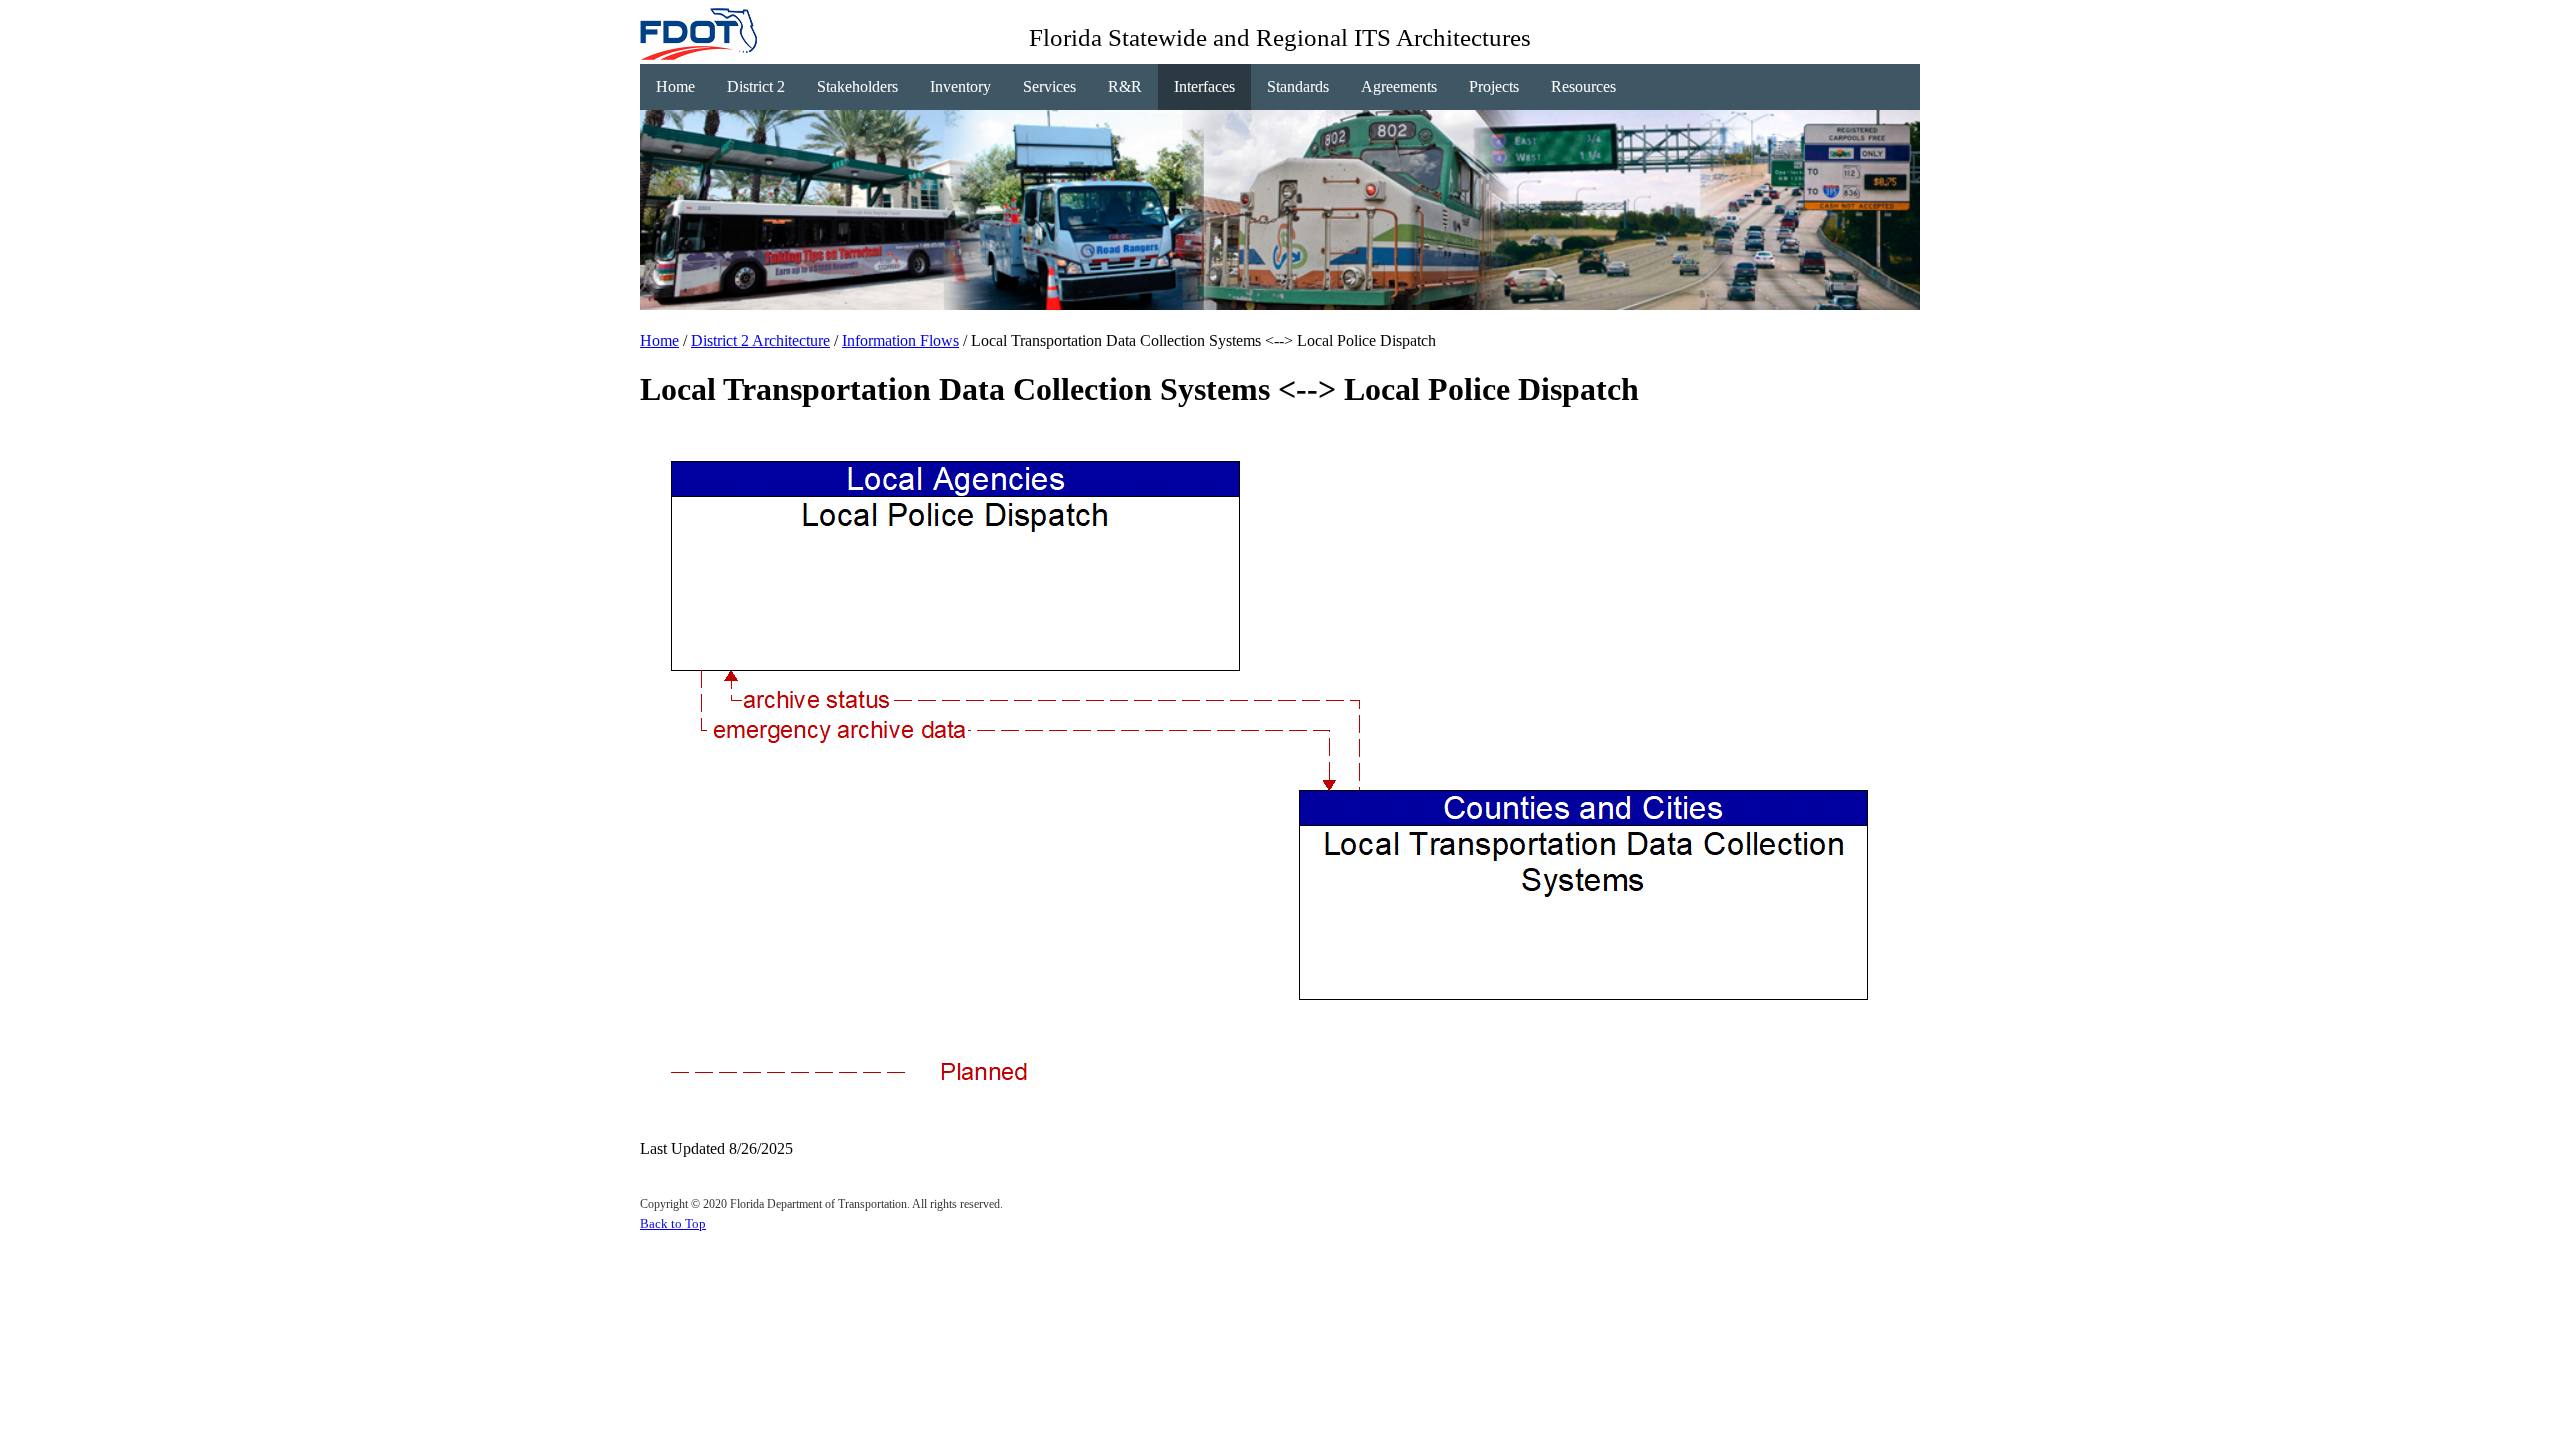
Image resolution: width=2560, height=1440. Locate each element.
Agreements (1399, 86)
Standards (1298, 86)
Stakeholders (857, 86)
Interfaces (1204, 86)
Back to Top (673, 1223)
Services (1049, 86)
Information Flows (900, 340)
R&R (1125, 86)
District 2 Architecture (760, 340)
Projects (1494, 86)
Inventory (960, 86)
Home (675, 86)
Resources (1583, 86)
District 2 (756, 86)
